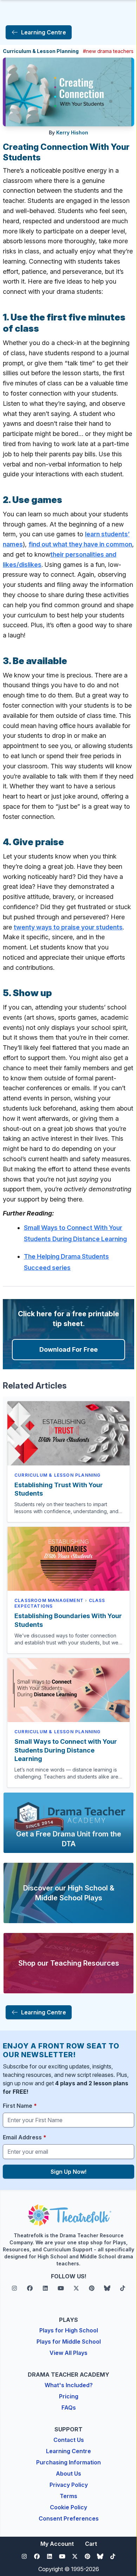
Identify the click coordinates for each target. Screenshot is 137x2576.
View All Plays (68, 2353)
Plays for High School (69, 2330)
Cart (91, 2544)
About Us (68, 2474)
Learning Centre (68, 2451)
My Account (57, 2544)
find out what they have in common (80, 544)
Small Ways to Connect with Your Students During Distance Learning (66, 1750)
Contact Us (69, 2440)
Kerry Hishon (72, 133)
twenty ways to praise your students (68, 927)
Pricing (69, 2396)
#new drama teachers (108, 51)
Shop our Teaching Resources (69, 1963)
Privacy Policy (69, 2485)
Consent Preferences (69, 2518)
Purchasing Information (68, 2462)
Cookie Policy (68, 2507)
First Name (20, 2106)
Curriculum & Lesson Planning (41, 51)
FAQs (69, 2408)
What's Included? (69, 2385)
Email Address (25, 2137)
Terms (68, 2496)
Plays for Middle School (69, 2342)
